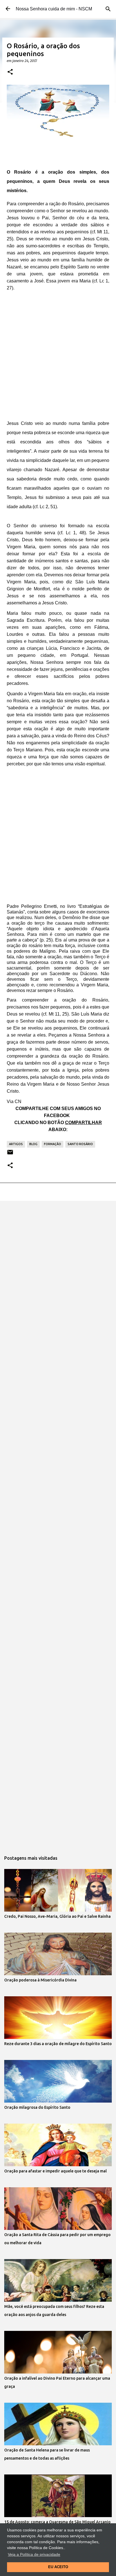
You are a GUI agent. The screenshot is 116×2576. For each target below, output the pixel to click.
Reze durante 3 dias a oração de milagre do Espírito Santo (58, 2044)
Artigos (16, 1144)
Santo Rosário (80, 1144)
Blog (33, 1144)
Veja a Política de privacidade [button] (34, 2554)
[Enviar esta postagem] (10, 1154)
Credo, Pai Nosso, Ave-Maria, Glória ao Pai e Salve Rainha (57, 1916)
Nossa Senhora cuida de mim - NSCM (54, 9)
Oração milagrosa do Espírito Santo (37, 2107)
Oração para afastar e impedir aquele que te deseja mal (55, 2171)
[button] (10, 72)
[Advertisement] (58, 353)
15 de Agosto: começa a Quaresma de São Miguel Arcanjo (57, 2522)
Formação (53, 1144)
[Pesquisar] (108, 9)
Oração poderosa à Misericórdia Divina (40, 1980)
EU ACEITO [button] (58, 2567)
